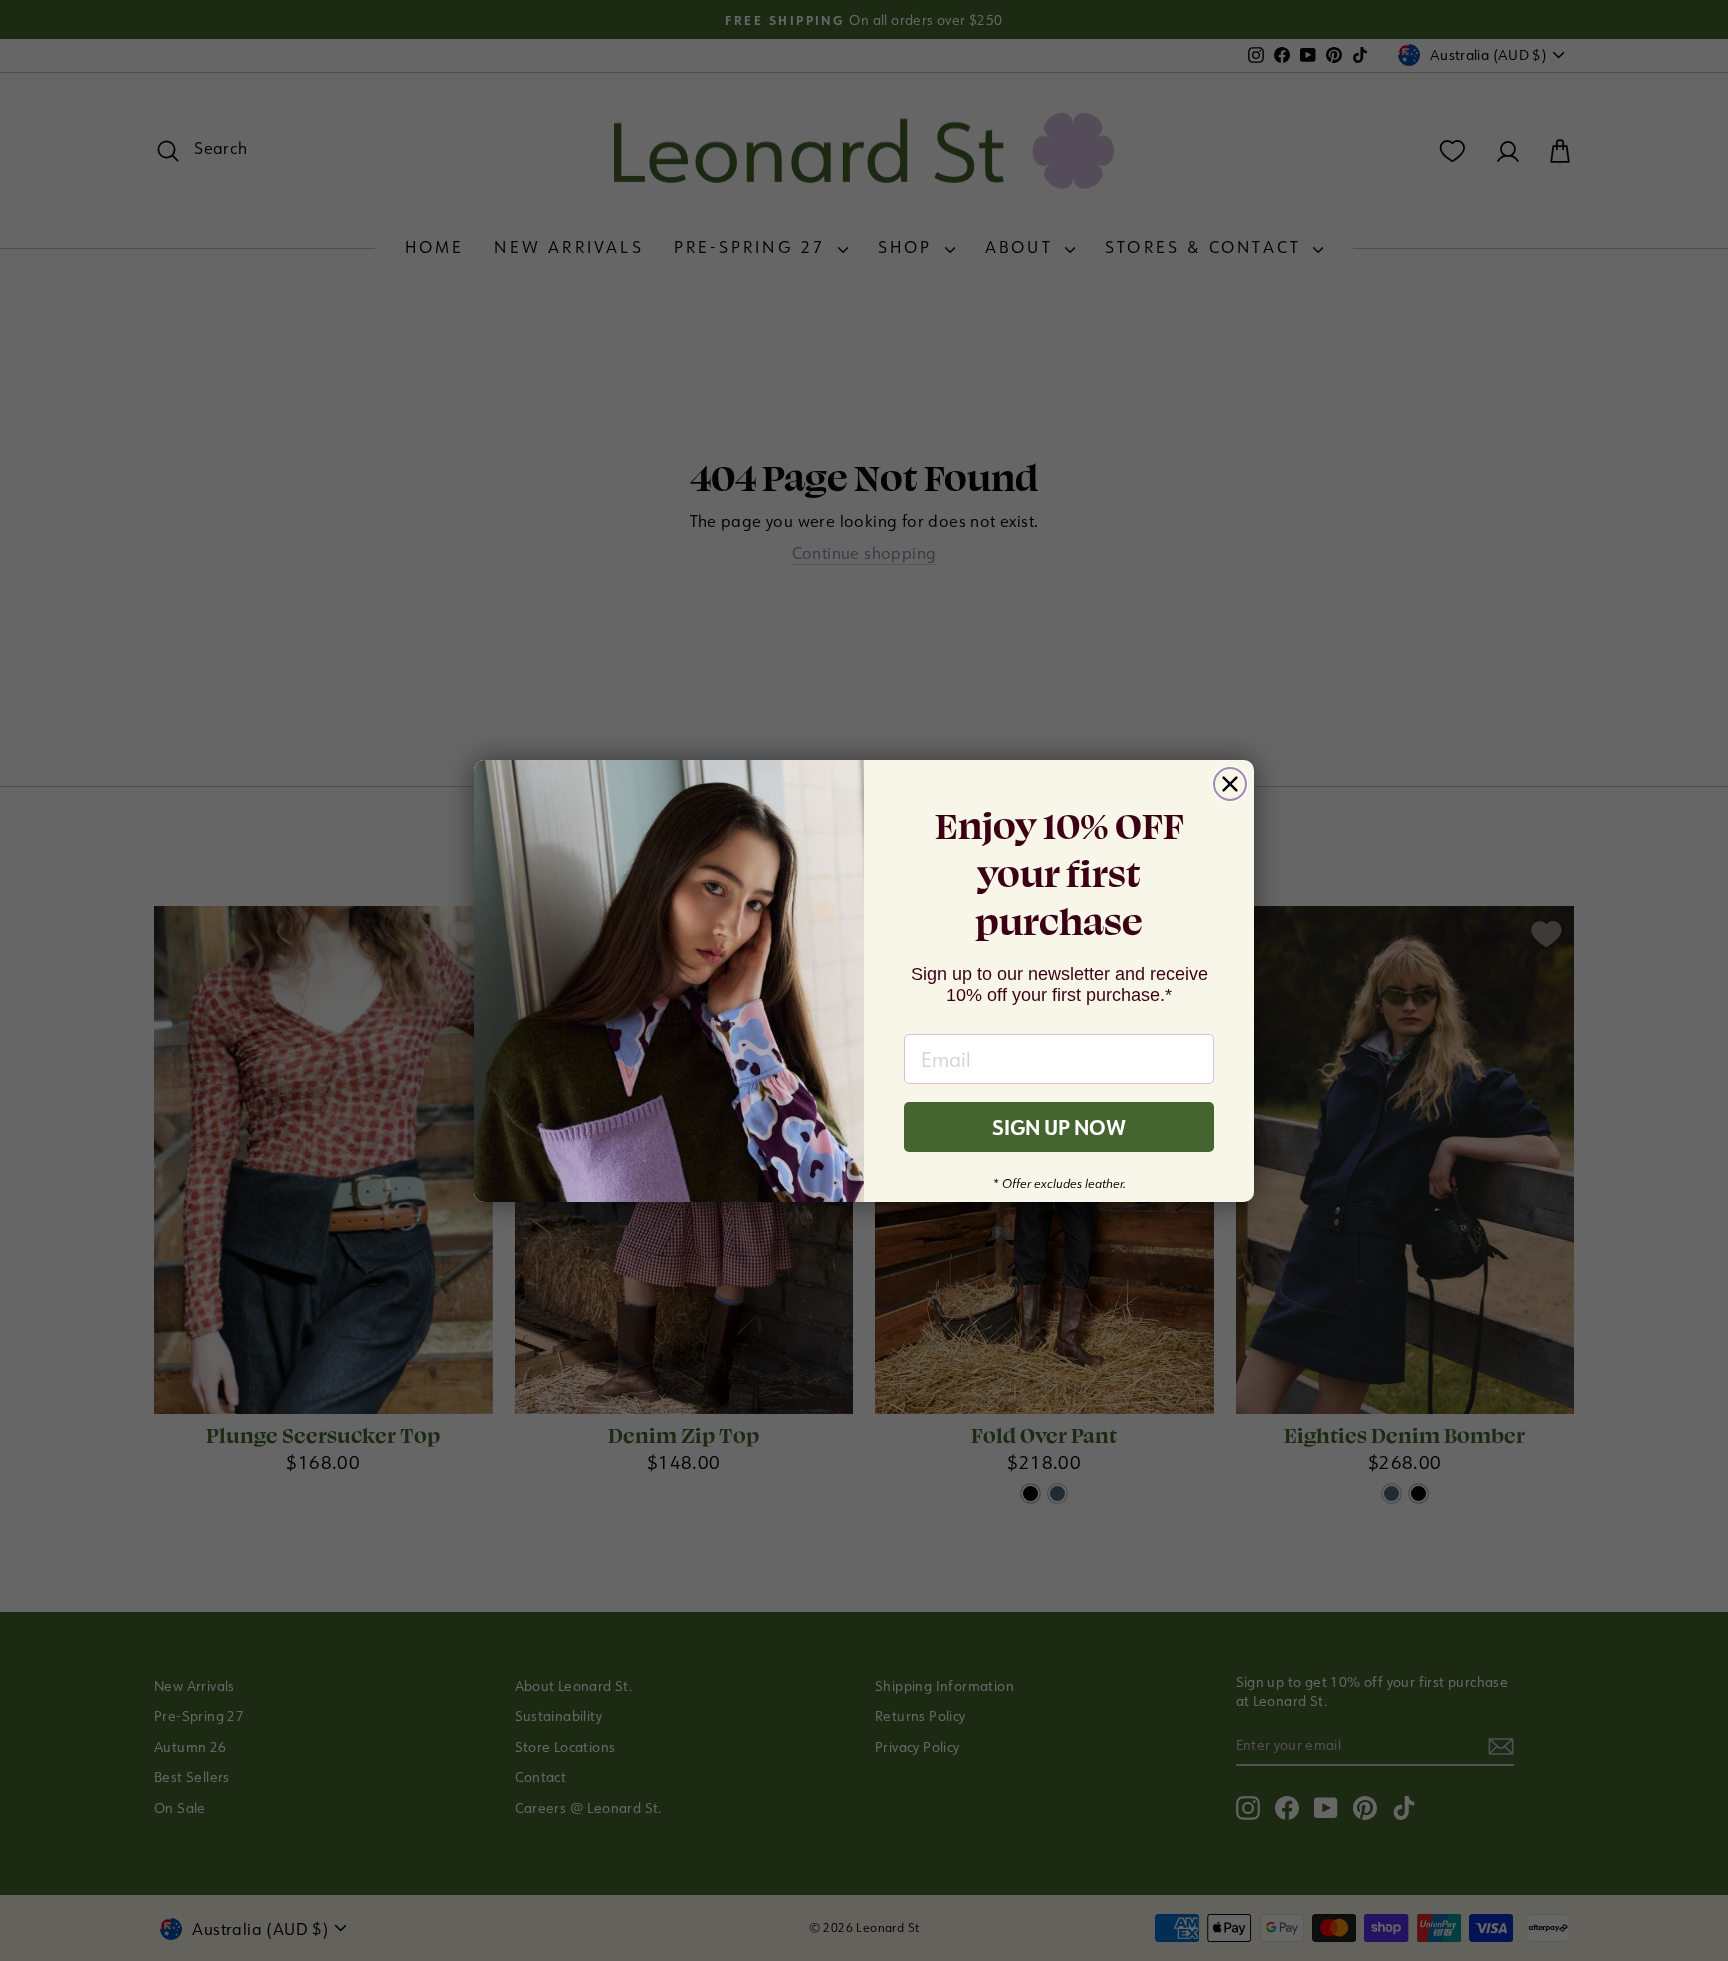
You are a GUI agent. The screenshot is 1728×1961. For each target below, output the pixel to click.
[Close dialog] (1230, 784)
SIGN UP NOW (1059, 1127)
